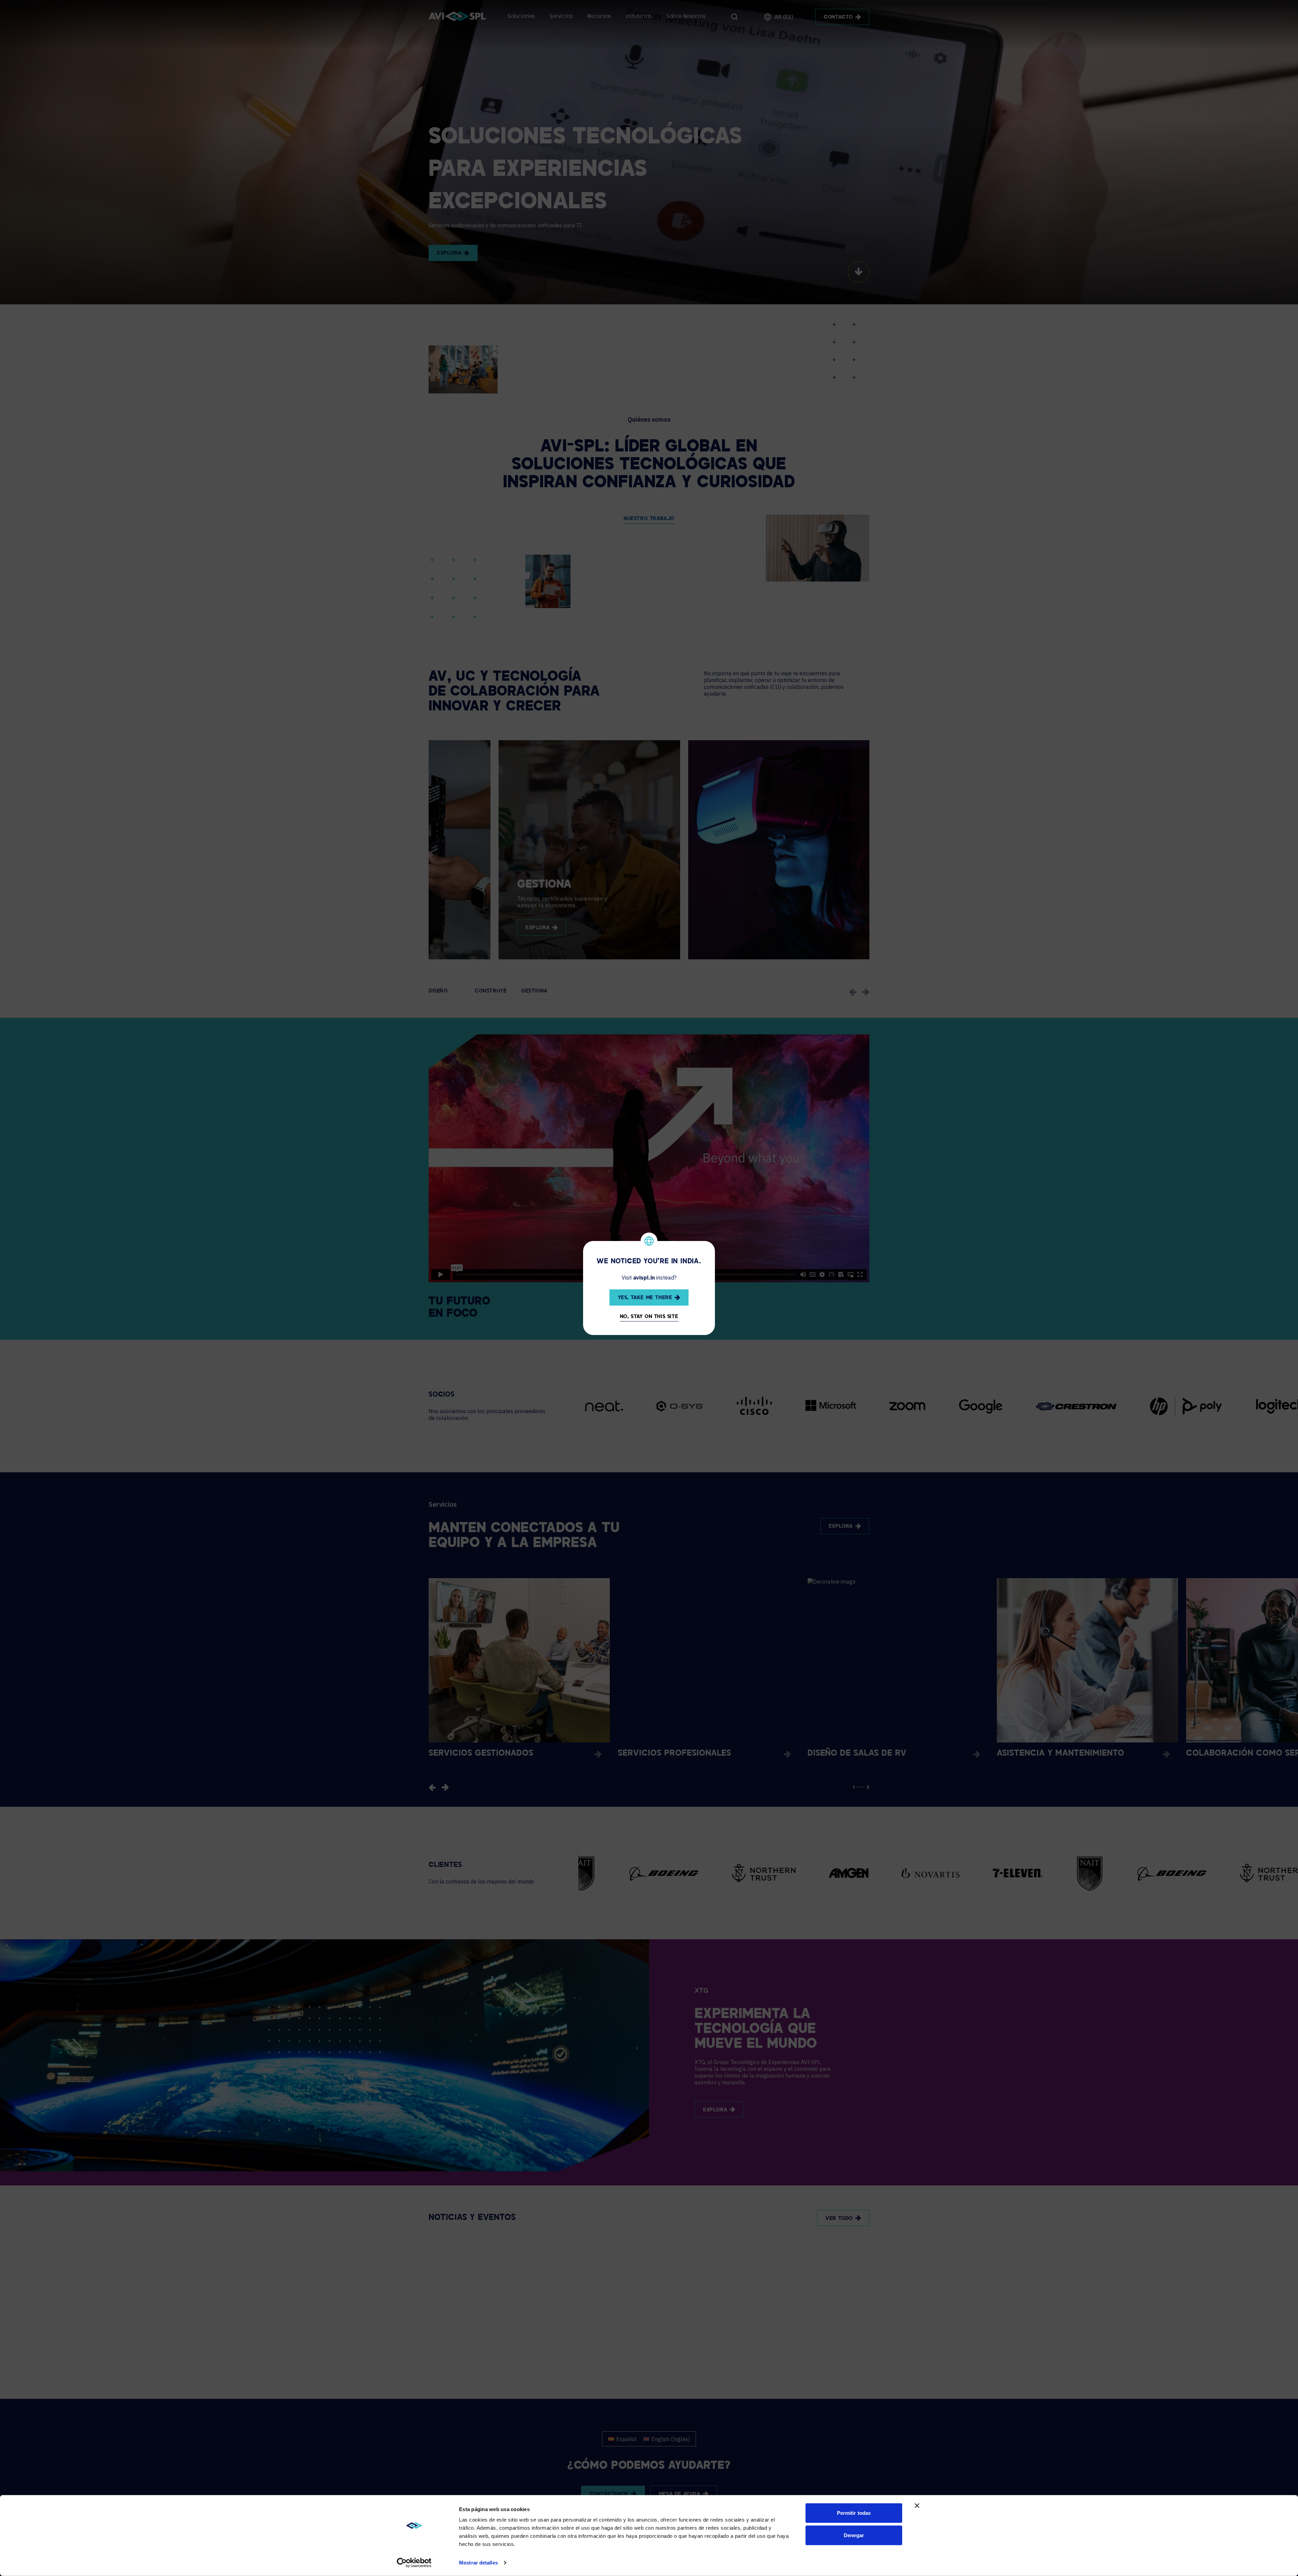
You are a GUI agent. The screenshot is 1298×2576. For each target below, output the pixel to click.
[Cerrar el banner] (917, 2506)
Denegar (854, 2535)
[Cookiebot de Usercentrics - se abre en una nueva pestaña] (414, 2563)
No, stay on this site (649, 1317)
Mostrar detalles (478, 2563)
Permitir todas (854, 2513)
